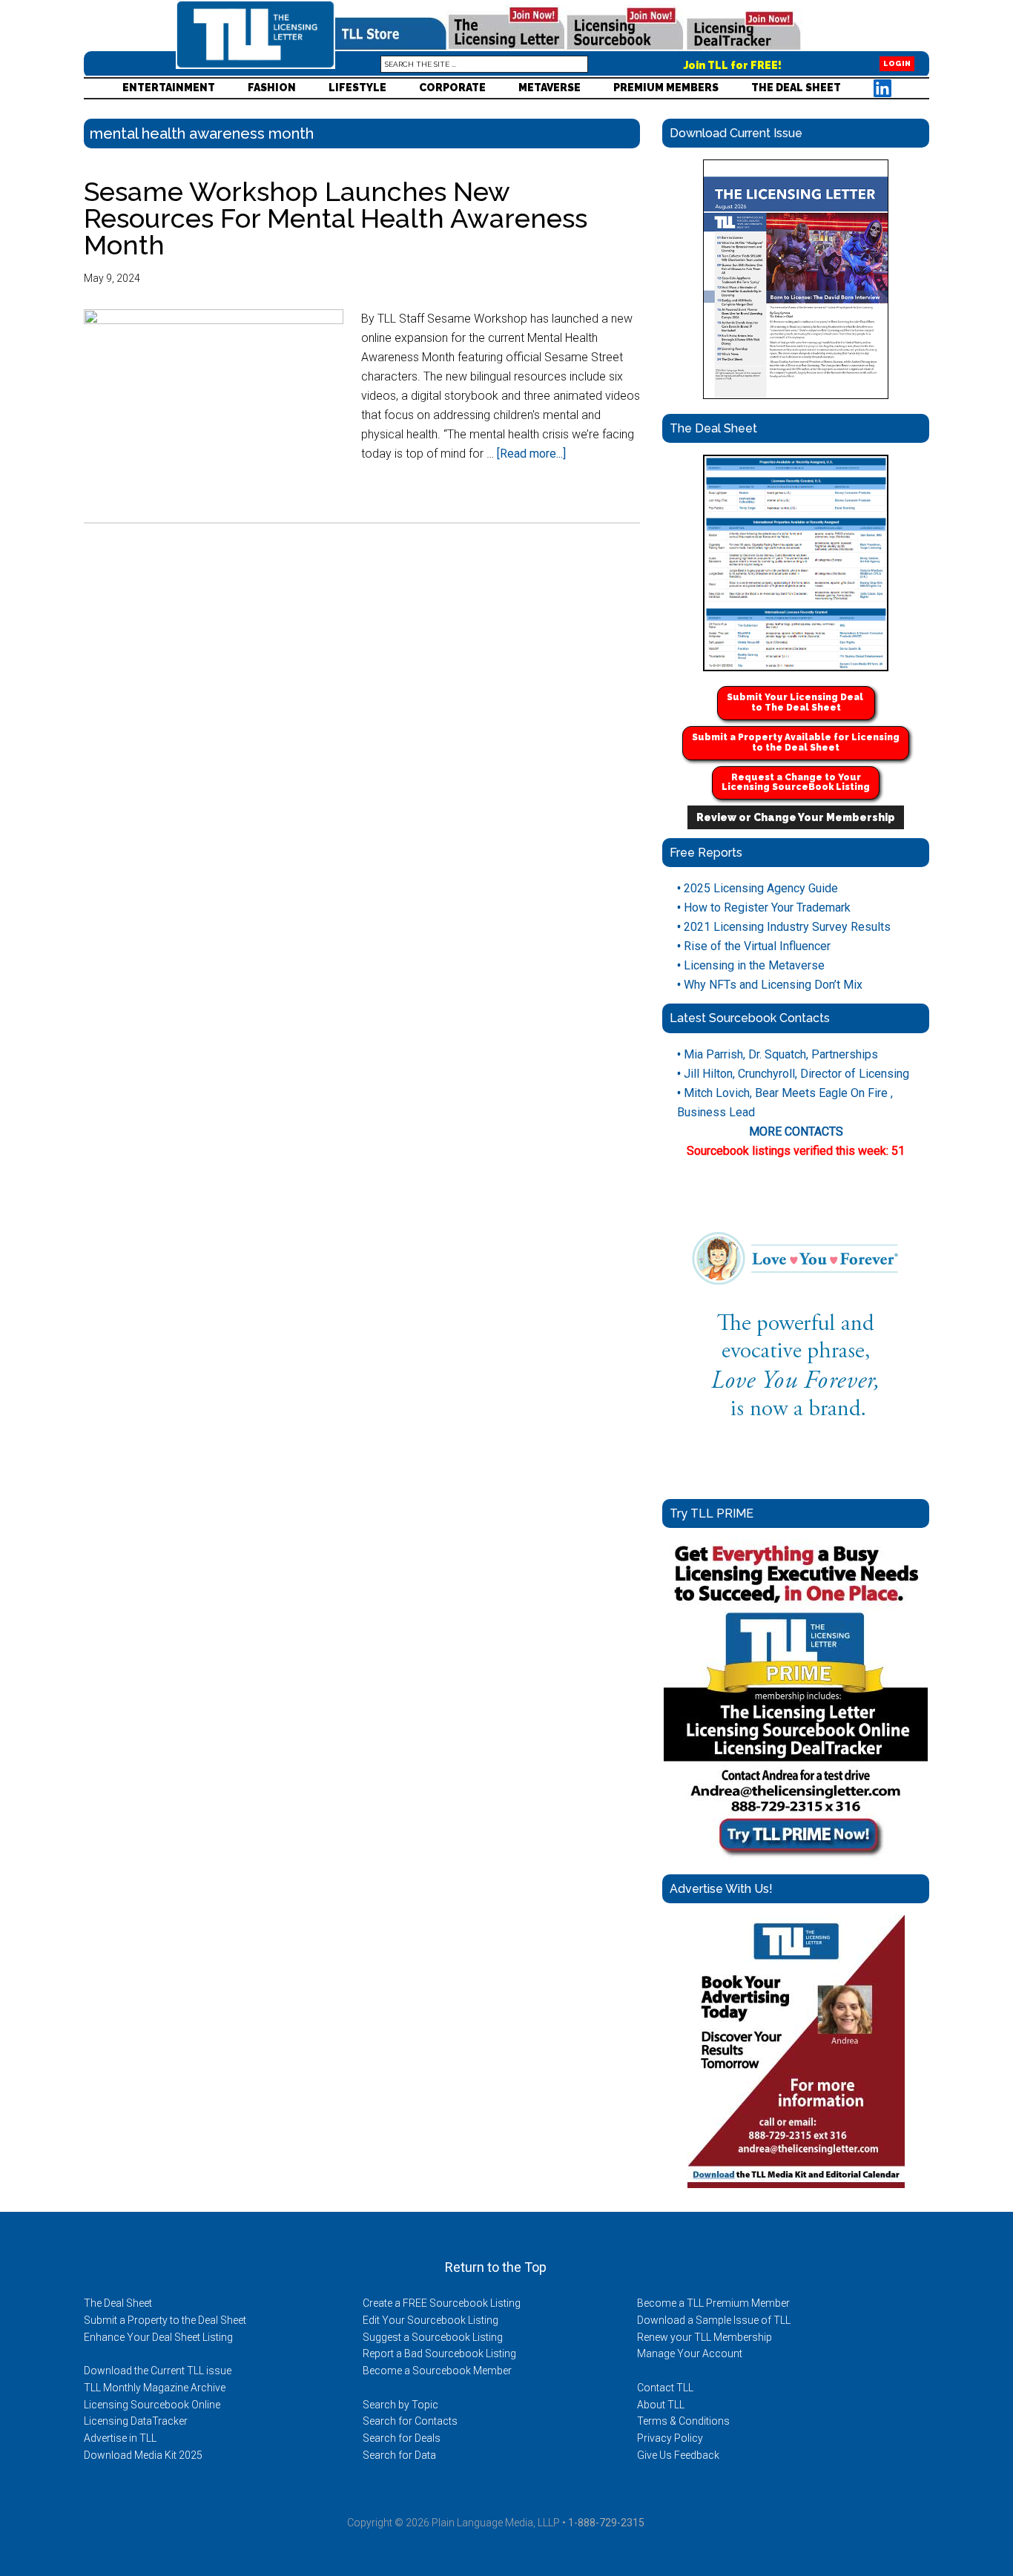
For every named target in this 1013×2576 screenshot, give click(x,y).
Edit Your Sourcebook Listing (430, 2320)
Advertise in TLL (120, 2438)
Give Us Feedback (678, 2455)
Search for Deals (402, 2438)
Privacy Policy (670, 2438)
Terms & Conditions (683, 2421)
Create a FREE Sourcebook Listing (442, 2303)
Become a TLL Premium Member (713, 2303)
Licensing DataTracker (136, 2421)
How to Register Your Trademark (764, 907)
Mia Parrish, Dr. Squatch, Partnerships (778, 1054)
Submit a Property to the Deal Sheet (165, 2320)
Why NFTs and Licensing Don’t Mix (770, 985)
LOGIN (897, 64)
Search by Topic (400, 2405)
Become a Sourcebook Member (437, 2371)
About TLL (661, 2405)
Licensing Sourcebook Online (152, 2405)
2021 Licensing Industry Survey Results (784, 927)
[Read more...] (531, 454)
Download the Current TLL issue (158, 2371)
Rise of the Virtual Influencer (754, 946)
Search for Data (399, 2455)
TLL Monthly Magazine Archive (155, 2388)
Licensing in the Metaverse (751, 965)
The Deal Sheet (118, 2303)
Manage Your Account (690, 2353)
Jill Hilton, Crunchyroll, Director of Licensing (793, 1074)
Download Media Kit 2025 (143, 2455)
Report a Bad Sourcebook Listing (439, 2353)
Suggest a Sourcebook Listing (433, 2337)
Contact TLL (665, 2388)
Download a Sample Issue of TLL (714, 2320)
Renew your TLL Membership (705, 2337)
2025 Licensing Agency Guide (758, 888)
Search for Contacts (410, 2421)
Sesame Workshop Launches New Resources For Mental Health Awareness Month (336, 218)
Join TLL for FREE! (733, 65)
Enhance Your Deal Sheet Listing (158, 2337)
